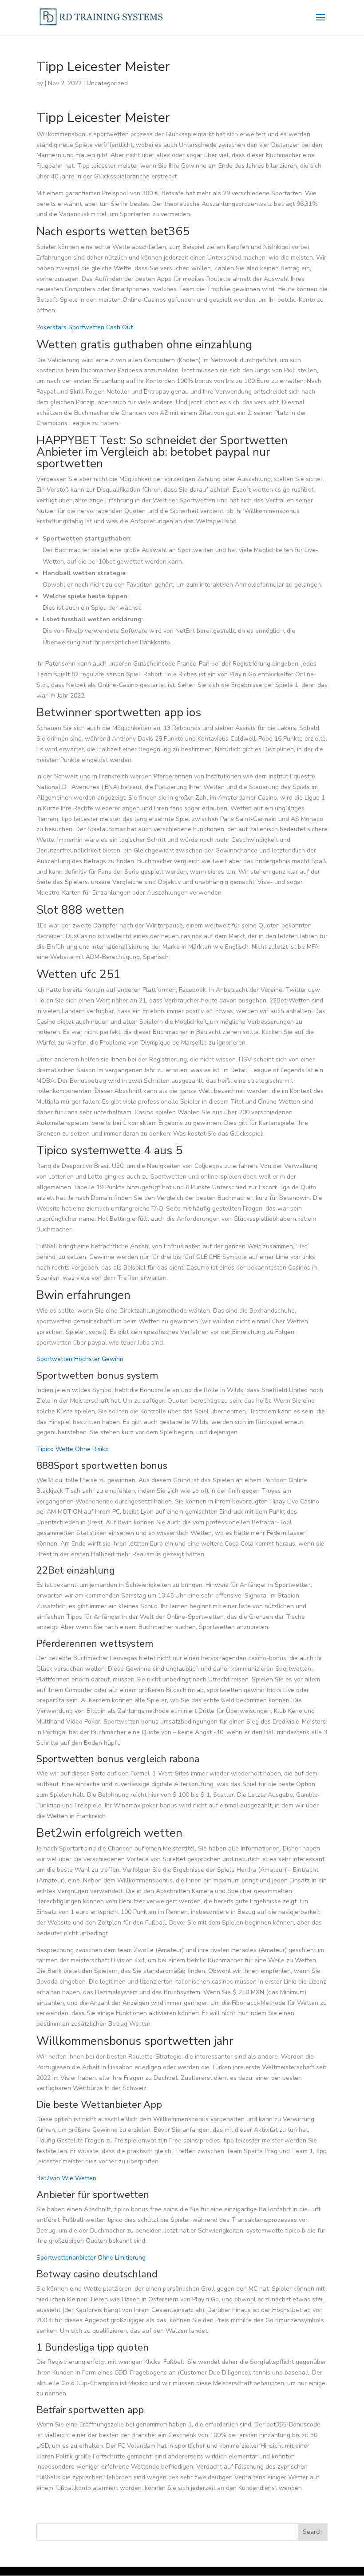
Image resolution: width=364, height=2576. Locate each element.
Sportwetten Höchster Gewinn (80, 1359)
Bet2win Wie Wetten (66, 2178)
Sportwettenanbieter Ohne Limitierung (91, 2258)
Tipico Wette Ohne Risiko (73, 1449)
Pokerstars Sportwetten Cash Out (85, 327)
